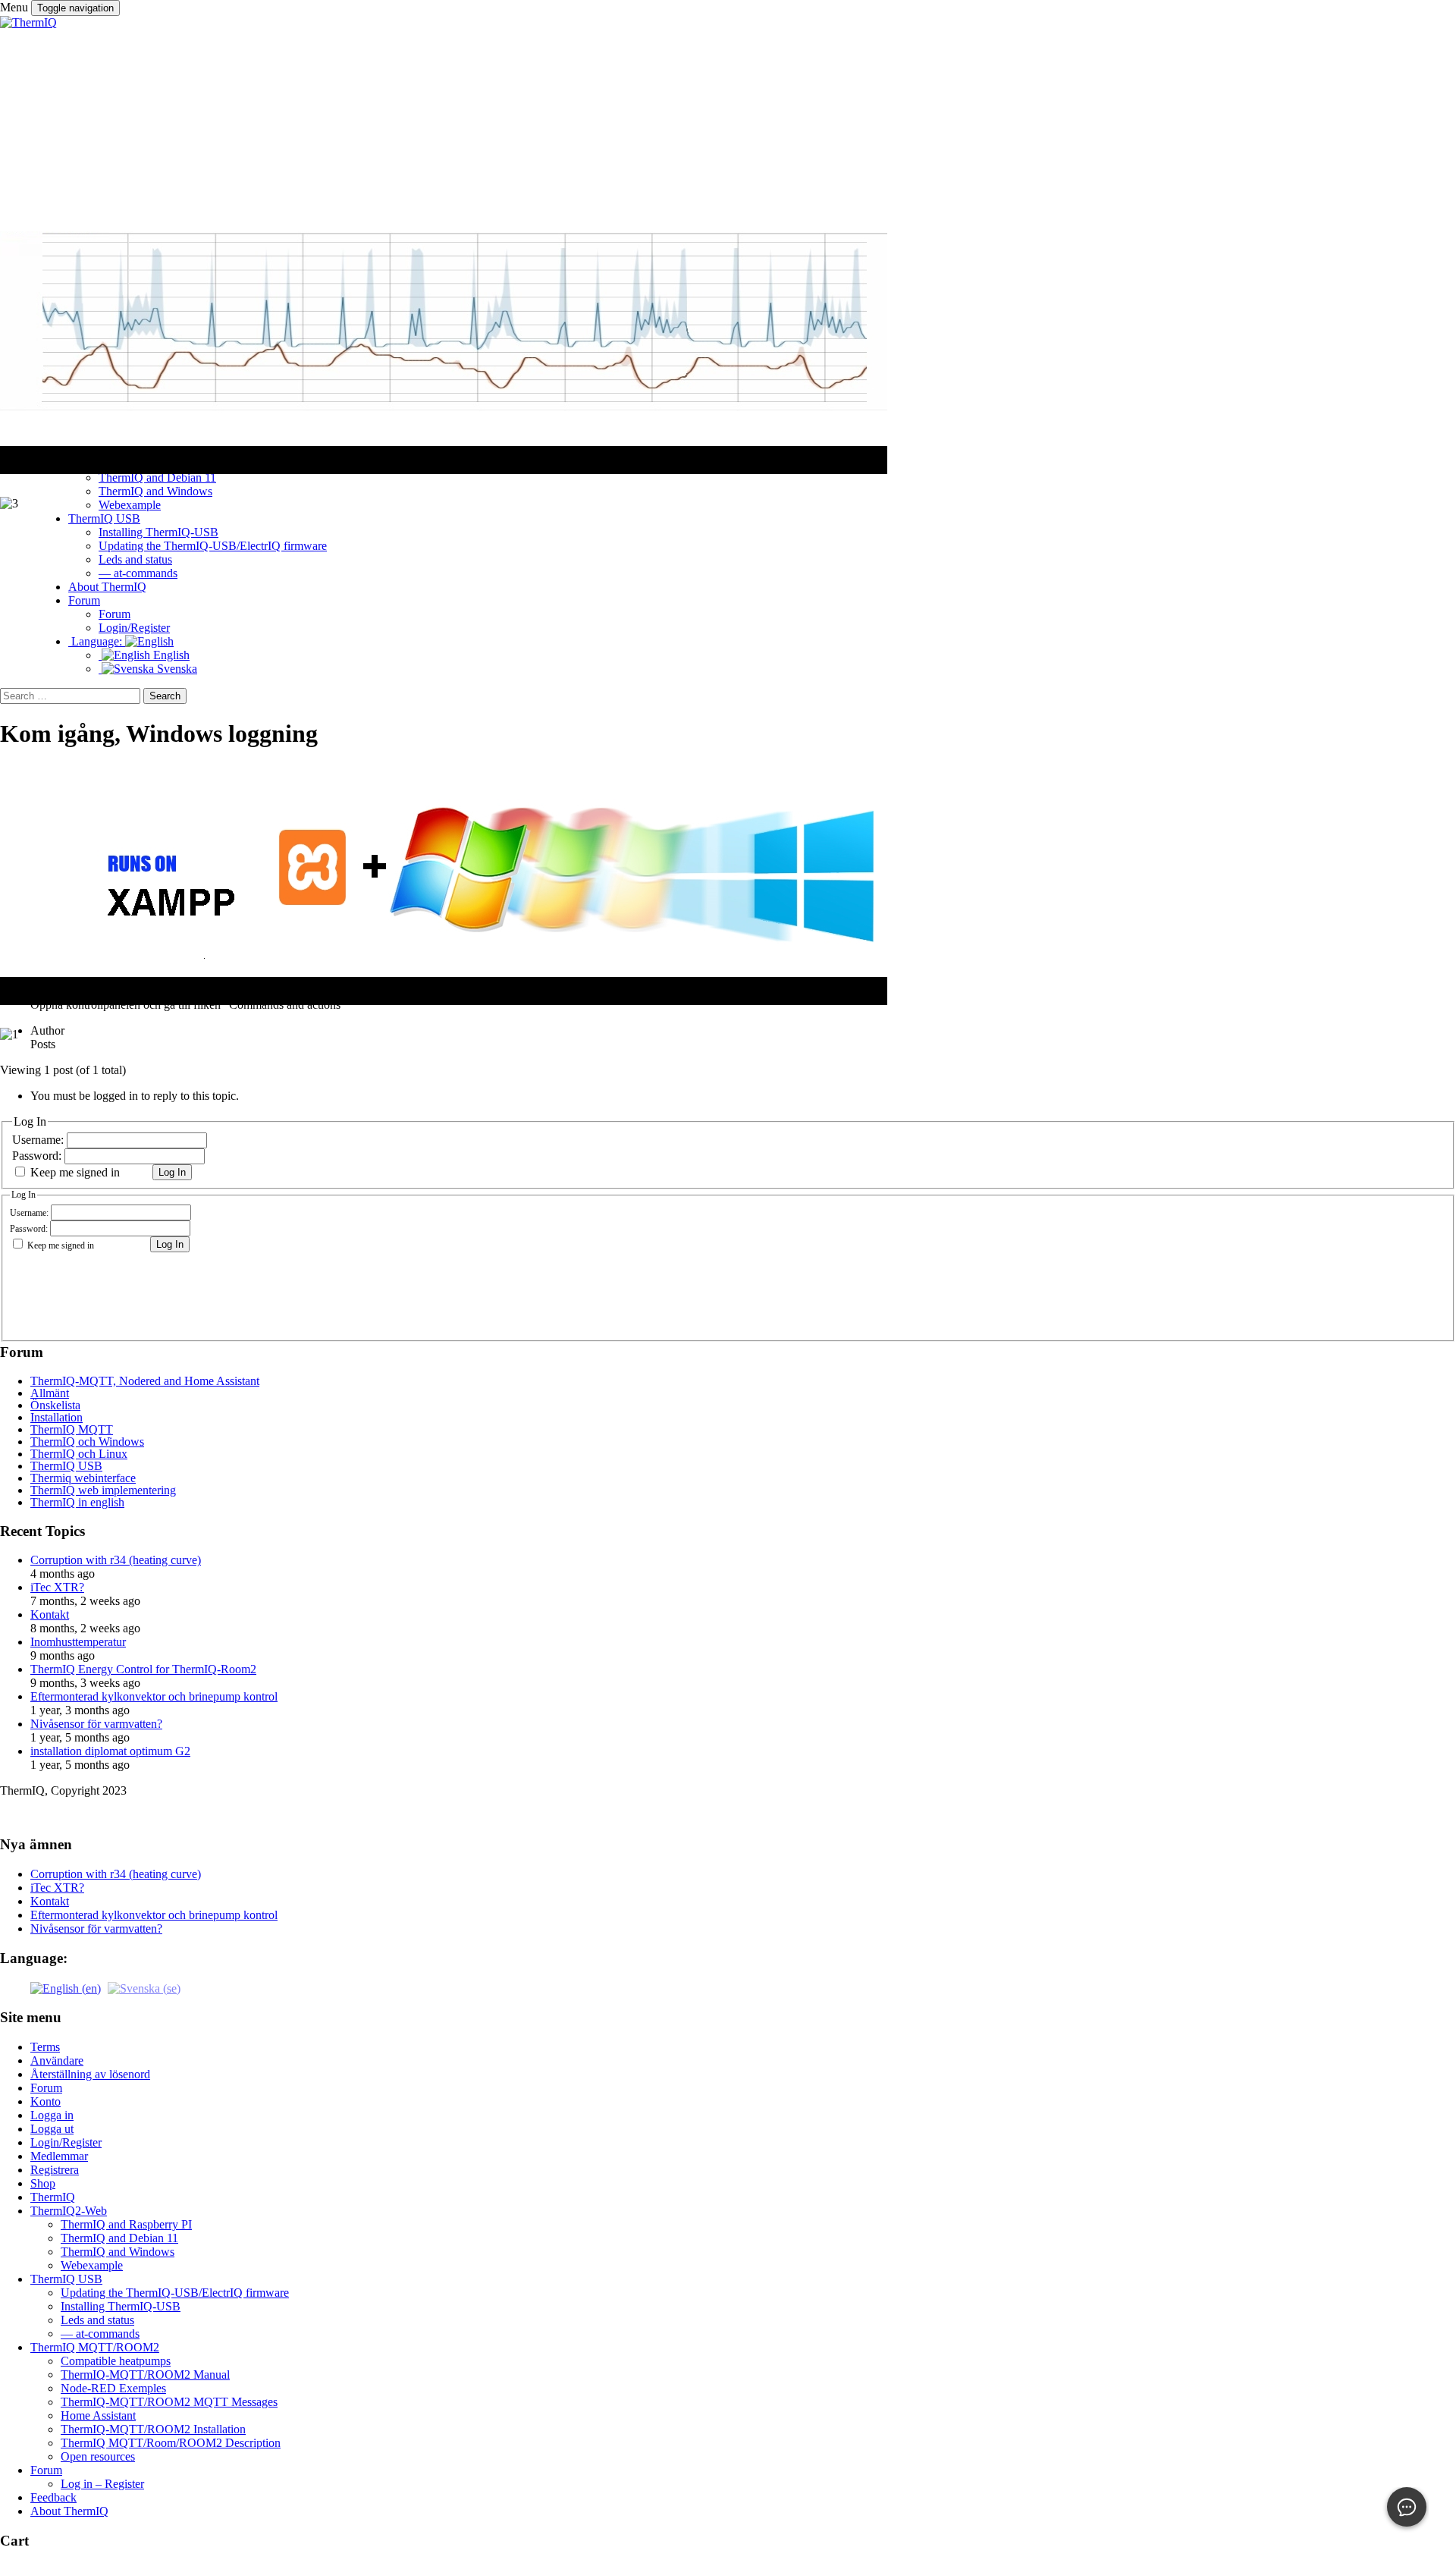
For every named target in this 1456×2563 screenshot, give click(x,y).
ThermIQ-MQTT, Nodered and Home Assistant (145, 1381)
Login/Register (66, 2142)
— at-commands (100, 2334)
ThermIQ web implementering (103, 1490)
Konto (45, 2101)
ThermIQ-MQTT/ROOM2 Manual (145, 2375)
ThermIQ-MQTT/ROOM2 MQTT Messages (169, 2402)
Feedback (53, 2497)
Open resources (98, 2456)
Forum (46, 2088)
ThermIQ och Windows (87, 1442)
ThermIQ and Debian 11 (119, 2238)
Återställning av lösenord (90, 2074)
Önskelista (55, 1405)
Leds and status (97, 2320)
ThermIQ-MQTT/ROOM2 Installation (153, 2429)
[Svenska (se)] (144, 1987)
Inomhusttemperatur (78, 1642)
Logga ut (52, 2129)
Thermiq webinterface (83, 1478)
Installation (56, 1417)
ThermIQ (53, 2197)
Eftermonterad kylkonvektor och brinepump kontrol (154, 1696)
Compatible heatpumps (116, 2361)
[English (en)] (66, 1987)
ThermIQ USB (66, 1466)
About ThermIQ (69, 2511)
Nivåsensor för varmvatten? (96, 1724)
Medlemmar (59, 2156)
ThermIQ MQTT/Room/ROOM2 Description (171, 2443)
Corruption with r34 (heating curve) (116, 1560)
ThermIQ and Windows (118, 2252)
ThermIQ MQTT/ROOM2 (95, 2347)
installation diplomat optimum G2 (110, 1751)
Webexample (92, 2265)
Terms (45, 2047)
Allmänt (50, 1393)
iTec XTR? (57, 1587)
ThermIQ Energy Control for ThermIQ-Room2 (143, 1669)
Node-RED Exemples (113, 2388)
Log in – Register (102, 2484)
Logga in (52, 2115)
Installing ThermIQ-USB (121, 2306)
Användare (57, 2060)
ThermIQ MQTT (72, 1429)
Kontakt (50, 1614)
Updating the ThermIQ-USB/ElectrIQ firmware (175, 2293)
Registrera (55, 2170)
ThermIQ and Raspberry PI (126, 2224)
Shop (43, 2183)
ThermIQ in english (77, 1502)
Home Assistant (98, 2415)
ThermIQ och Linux (79, 1454)
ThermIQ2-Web (69, 2211)
